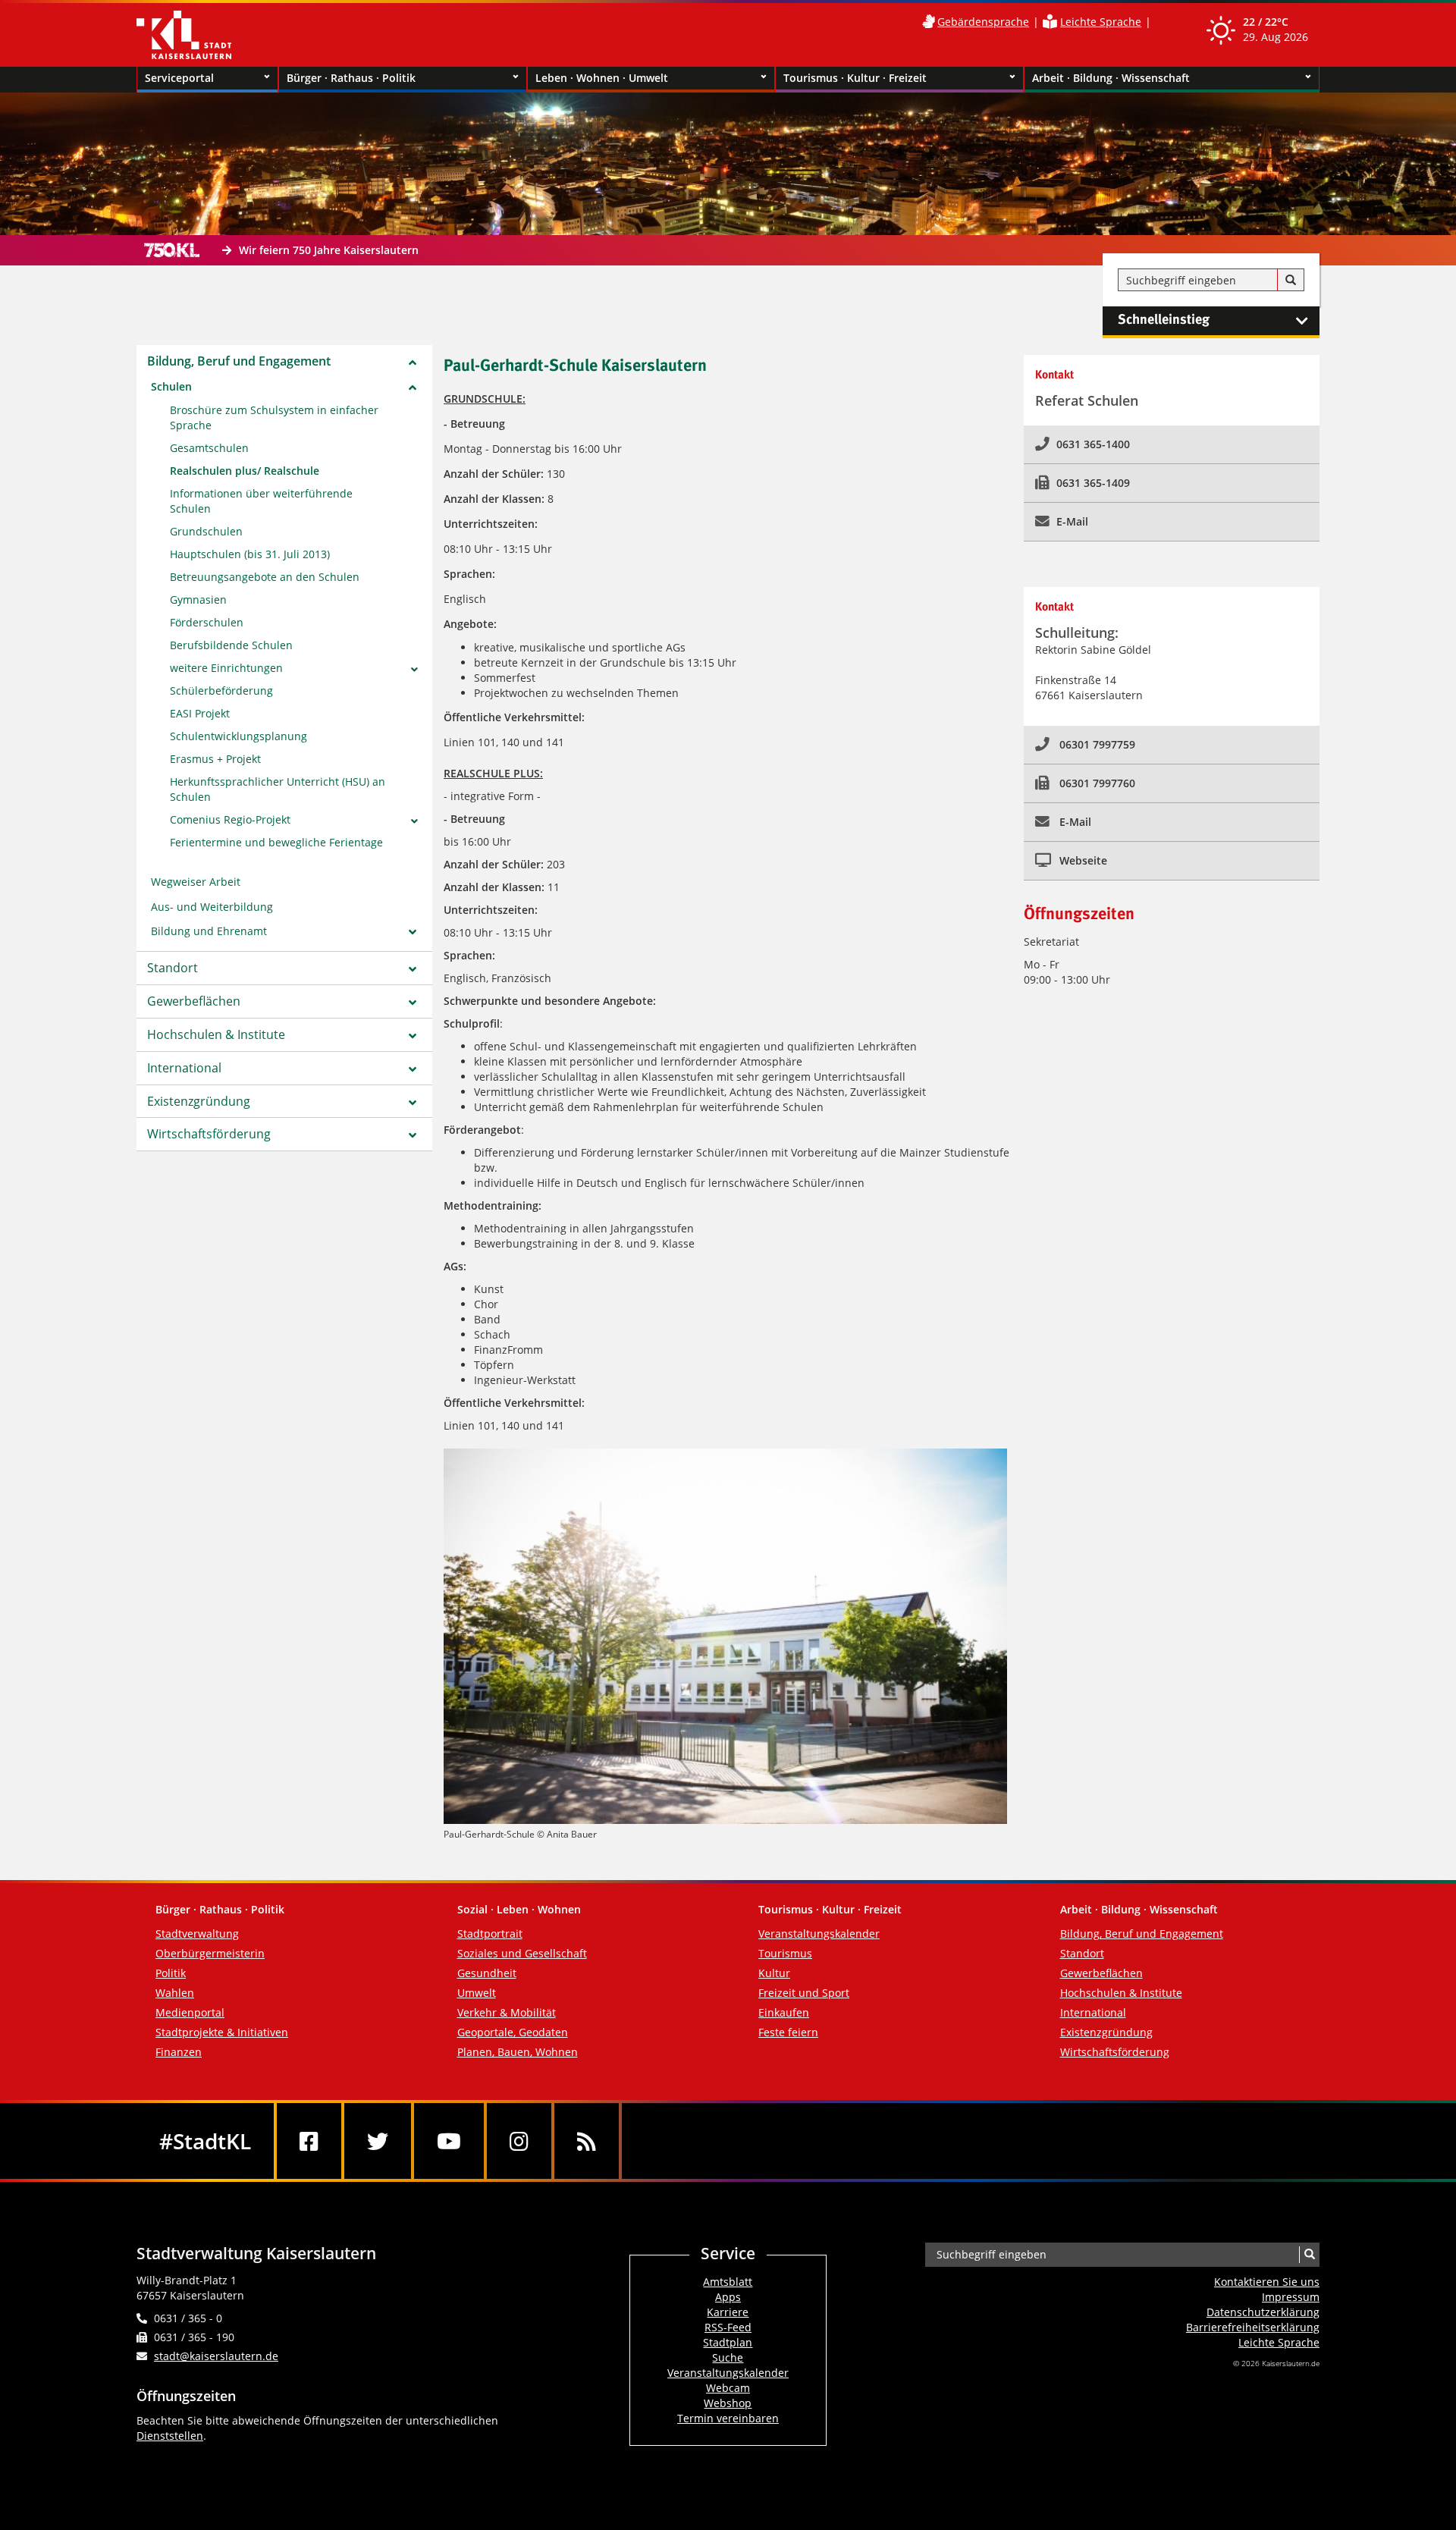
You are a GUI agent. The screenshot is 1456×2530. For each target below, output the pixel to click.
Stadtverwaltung (197, 1934)
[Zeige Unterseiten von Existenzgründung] (413, 1103)
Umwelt (477, 1993)
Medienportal (190, 2012)
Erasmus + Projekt (215, 759)
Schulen (171, 386)
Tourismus (785, 1953)
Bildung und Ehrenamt (209, 931)
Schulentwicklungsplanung (238, 736)
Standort (173, 968)
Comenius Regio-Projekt (230, 819)
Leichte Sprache (1101, 22)
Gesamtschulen (209, 448)
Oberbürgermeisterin (210, 1953)
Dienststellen (170, 2436)
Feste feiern (788, 2032)
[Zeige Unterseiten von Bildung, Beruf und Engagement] (413, 363)
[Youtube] (449, 2141)
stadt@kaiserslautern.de (216, 2356)
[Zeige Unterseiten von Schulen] (413, 388)
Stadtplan (728, 2342)
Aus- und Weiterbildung (212, 907)
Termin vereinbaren (728, 2418)
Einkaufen (784, 2012)
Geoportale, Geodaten (513, 2032)
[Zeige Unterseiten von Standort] (413, 969)
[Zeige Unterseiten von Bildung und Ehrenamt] (413, 932)
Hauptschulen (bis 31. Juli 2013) (250, 554)
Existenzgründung (199, 1101)
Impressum (1291, 2297)
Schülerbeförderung (221, 691)
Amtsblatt (728, 2282)
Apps (728, 2297)
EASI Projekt (200, 713)
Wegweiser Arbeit (196, 882)
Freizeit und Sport (804, 1993)
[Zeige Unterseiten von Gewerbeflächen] (413, 1003)
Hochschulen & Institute (216, 1034)
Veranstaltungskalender (819, 1934)
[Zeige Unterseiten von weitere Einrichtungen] (414, 670)
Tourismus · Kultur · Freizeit (855, 78)
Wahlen (175, 1993)
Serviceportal (179, 78)
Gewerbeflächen (194, 1001)
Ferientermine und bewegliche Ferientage (276, 842)
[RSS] (587, 2141)
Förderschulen (207, 622)
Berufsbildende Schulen (231, 645)
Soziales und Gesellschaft (522, 1953)
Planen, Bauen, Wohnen (518, 2052)
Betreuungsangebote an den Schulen (265, 577)
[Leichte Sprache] (1050, 22)
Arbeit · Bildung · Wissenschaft (1111, 78)
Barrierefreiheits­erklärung (1253, 2327)
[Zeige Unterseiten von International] (413, 1069)
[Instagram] (519, 2141)
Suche (728, 2357)
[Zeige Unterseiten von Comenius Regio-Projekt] (414, 821)
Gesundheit (487, 1973)
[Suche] (1291, 281)
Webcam (728, 2388)
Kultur (774, 1973)
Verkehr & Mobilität (507, 2012)
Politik (171, 1973)
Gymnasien (198, 600)
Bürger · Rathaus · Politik (351, 78)
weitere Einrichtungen (226, 668)
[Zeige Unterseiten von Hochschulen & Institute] (413, 1036)
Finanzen (179, 2052)
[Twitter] (378, 2141)
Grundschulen (206, 531)
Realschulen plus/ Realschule (245, 471)
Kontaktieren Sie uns (1267, 2282)
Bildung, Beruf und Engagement (239, 361)
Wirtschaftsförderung (209, 1134)
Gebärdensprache (983, 22)
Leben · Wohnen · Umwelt (602, 78)
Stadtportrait (490, 1934)
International (184, 1068)
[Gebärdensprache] (928, 22)
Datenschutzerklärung (1263, 2312)
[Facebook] (309, 2141)
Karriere (728, 2312)
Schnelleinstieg (1164, 320)
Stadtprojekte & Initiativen (222, 2032)
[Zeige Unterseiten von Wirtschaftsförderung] (413, 1135)
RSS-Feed (728, 2327)
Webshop (728, 2403)
